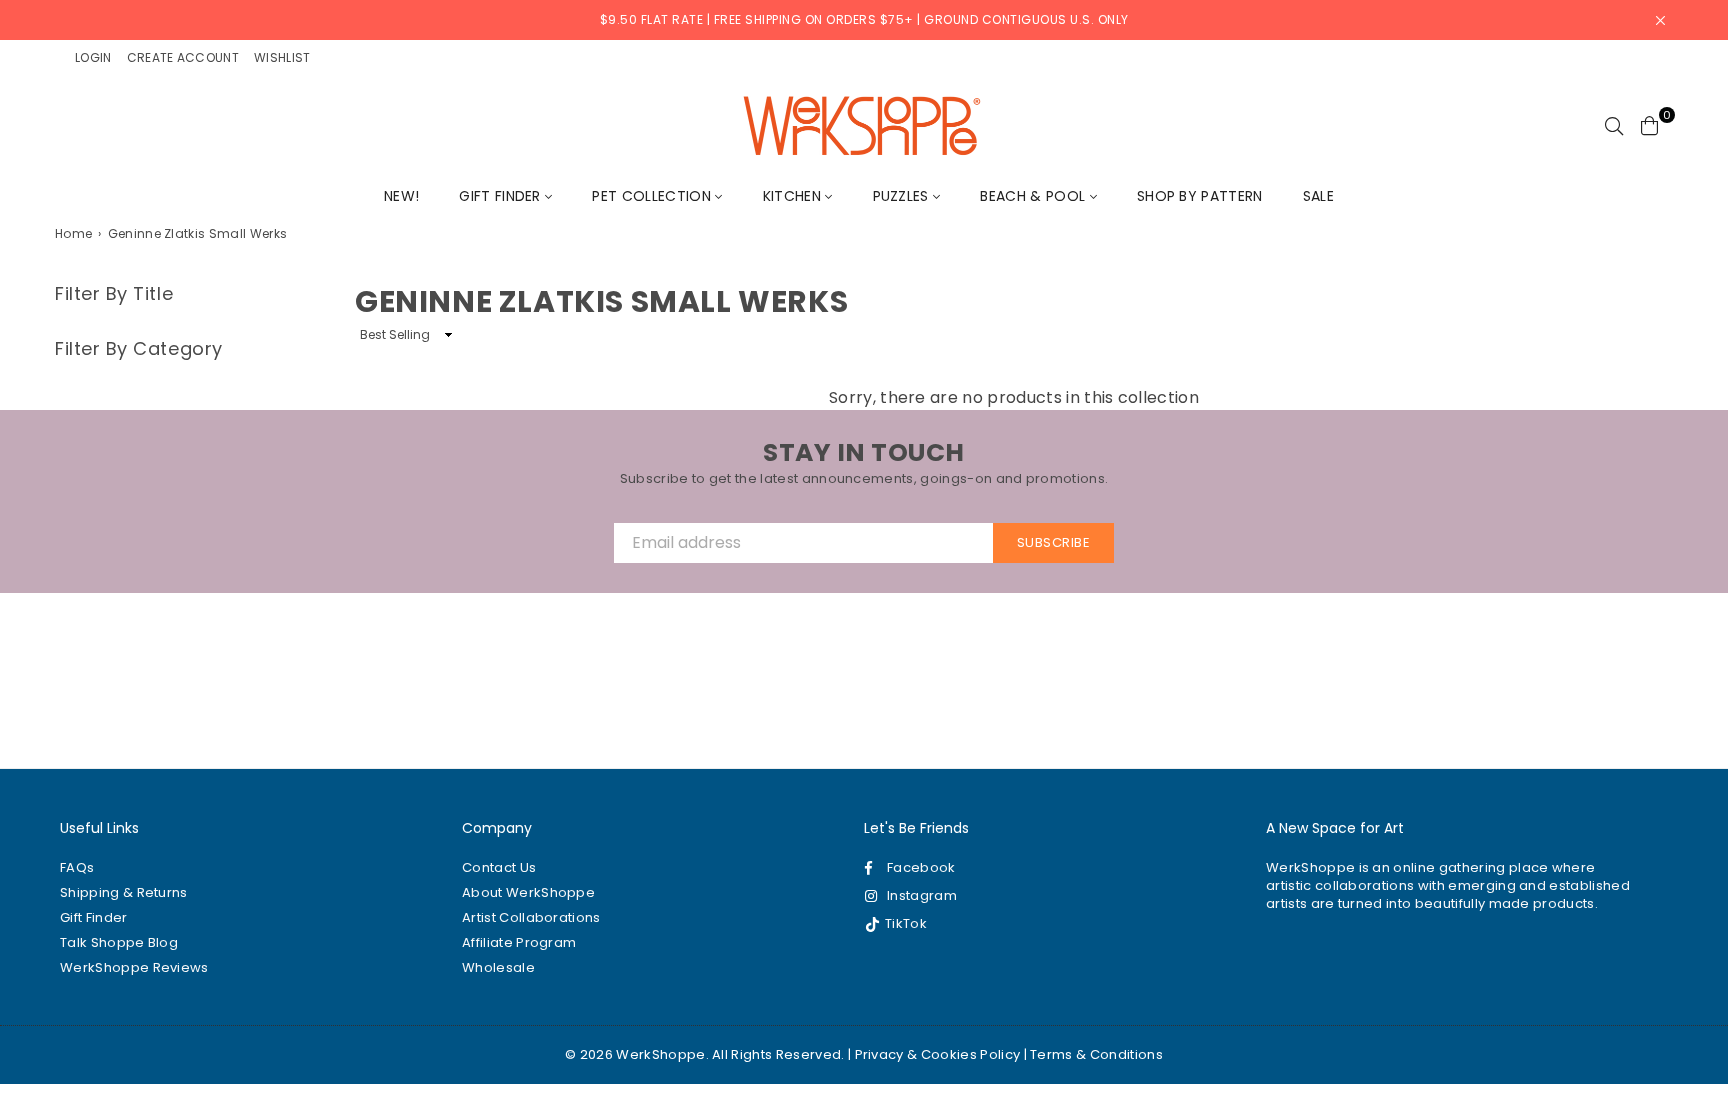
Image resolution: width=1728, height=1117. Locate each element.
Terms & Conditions (1096, 1054)
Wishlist (282, 57)
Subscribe (1054, 542)
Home (73, 234)
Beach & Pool (1034, 196)
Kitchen (794, 196)
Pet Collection (653, 196)
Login (93, 57)
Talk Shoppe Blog (119, 942)
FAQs (77, 867)
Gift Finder (502, 196)
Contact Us (499, 867)
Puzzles (903, 196)
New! (401, 196)
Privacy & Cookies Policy (938, 1054)
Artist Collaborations (531, 917)
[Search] (1614, 125)
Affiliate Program (519, 942)
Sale (1318, 196)
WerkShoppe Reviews (134, 967)
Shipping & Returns (124, 892)
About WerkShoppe (528, 892)
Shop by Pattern (1200, 196)
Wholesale (498, 967)
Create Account (183, 57)
